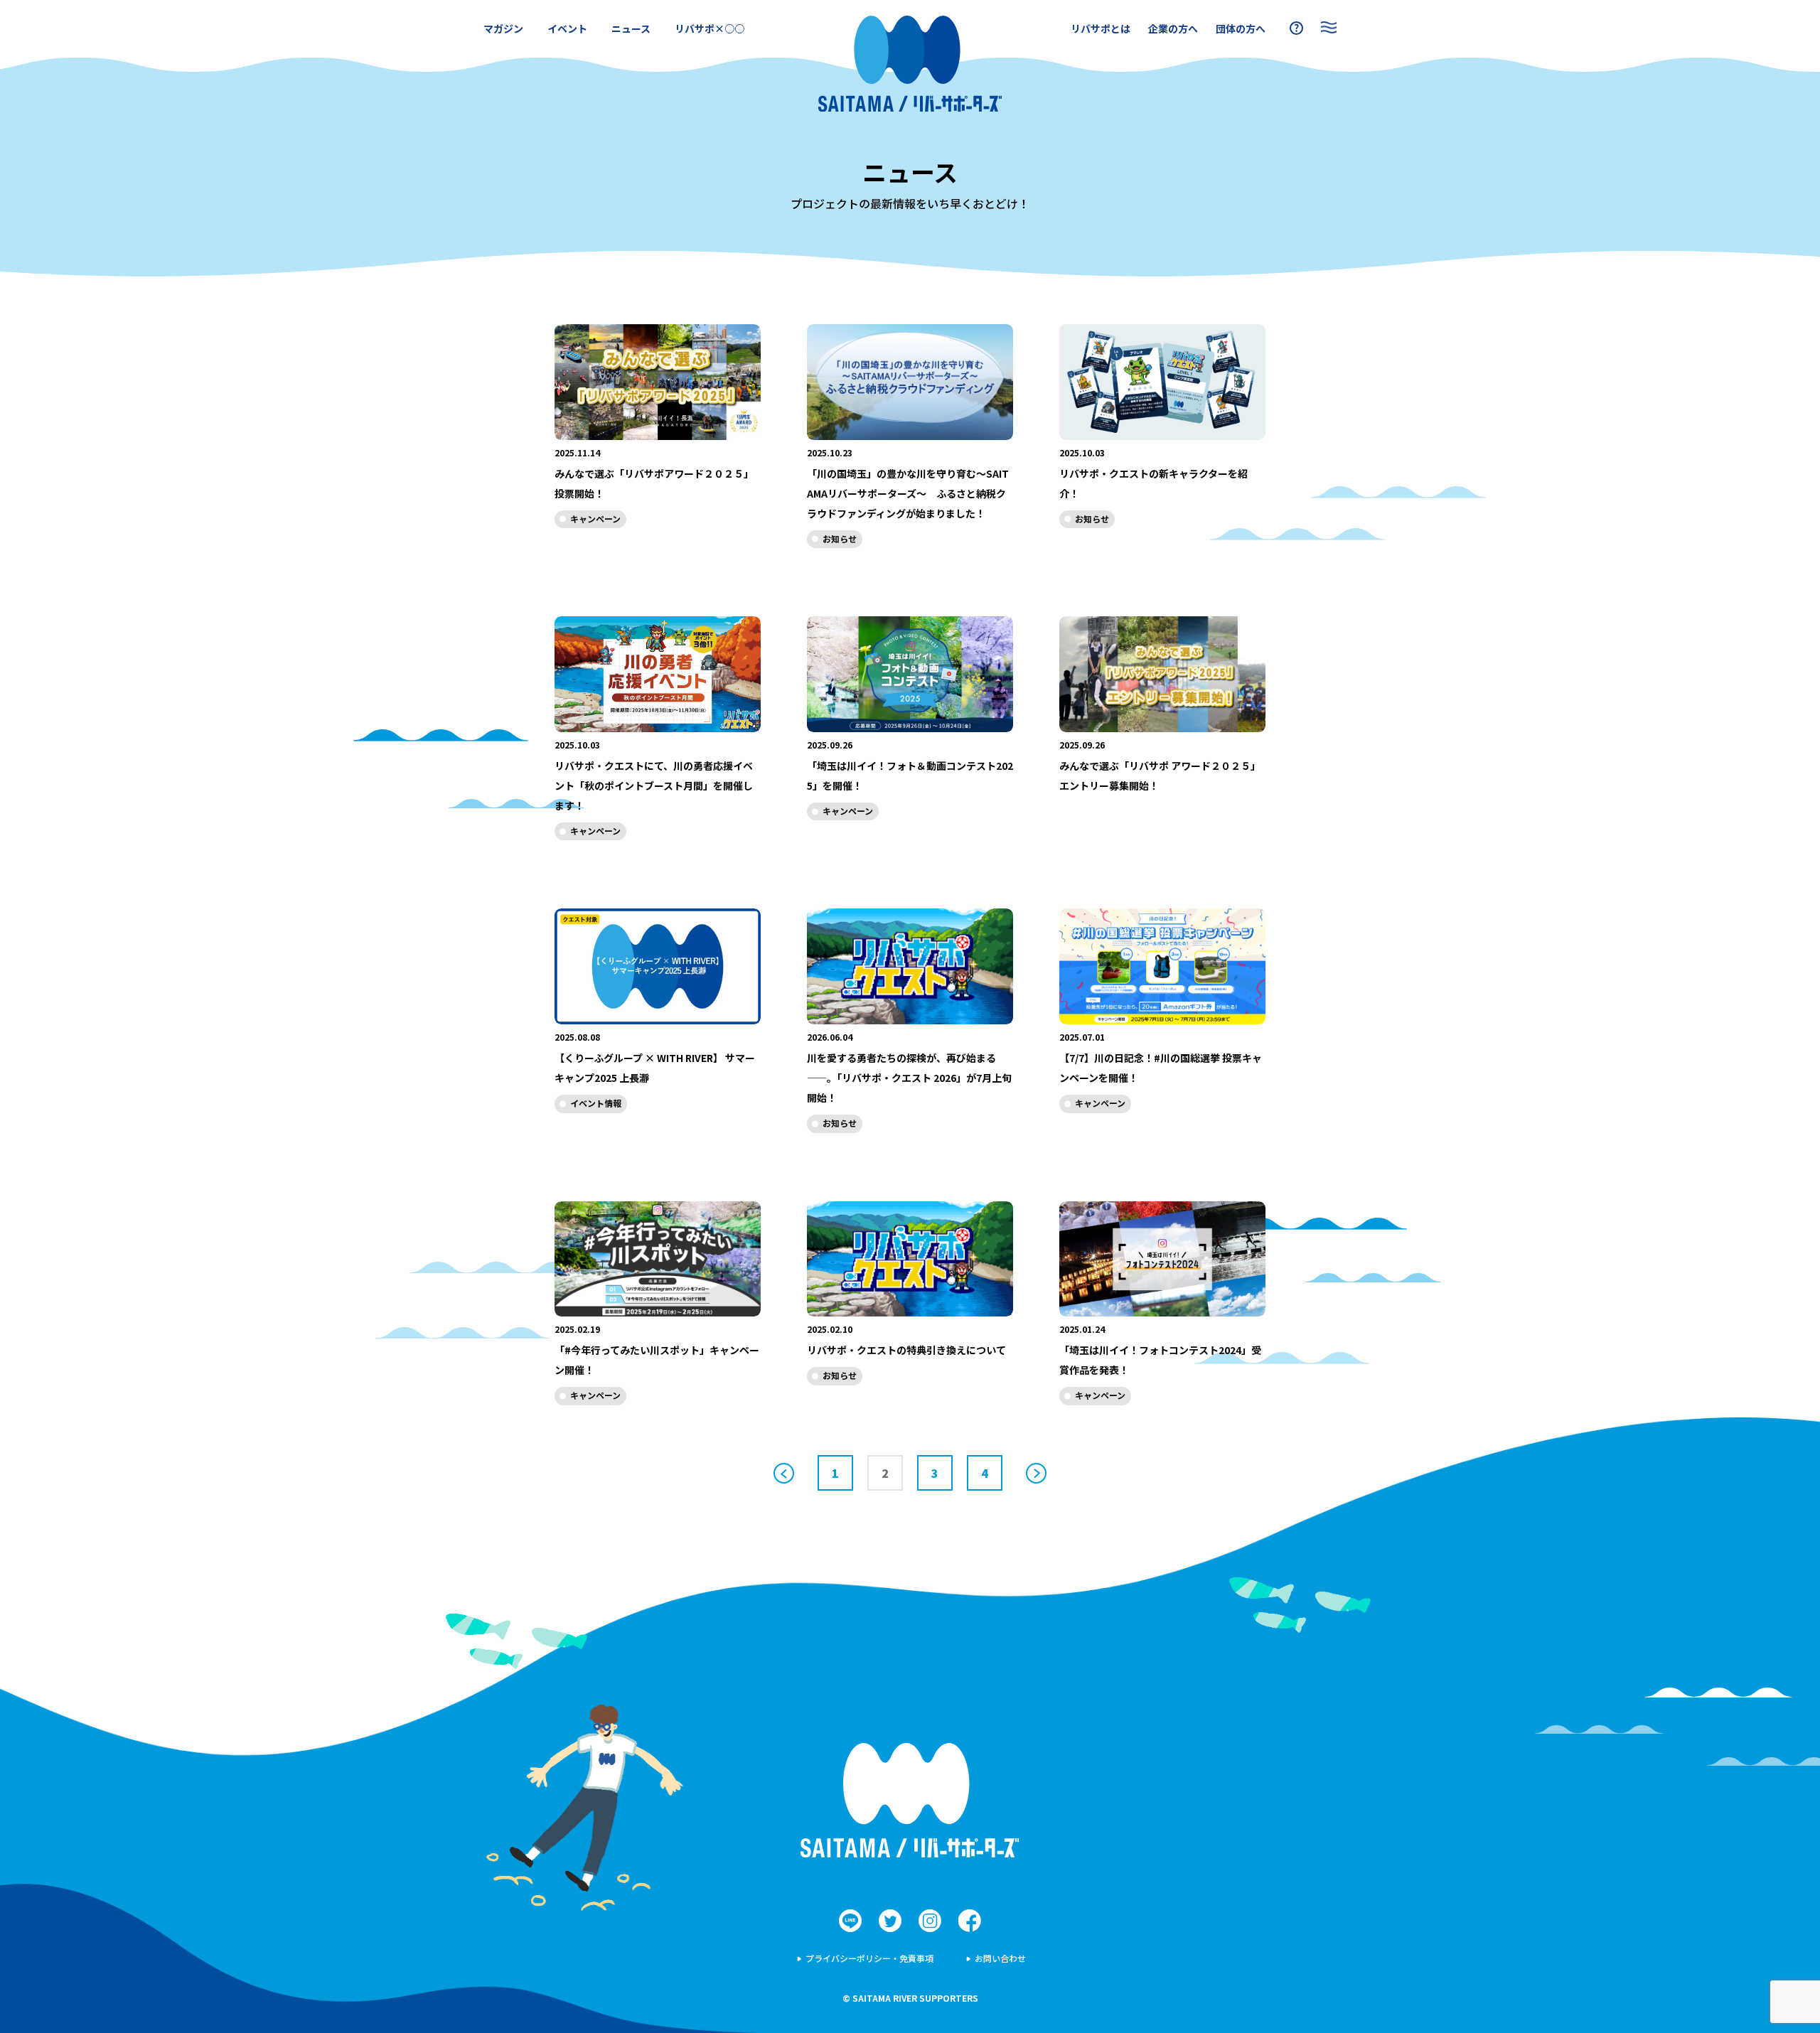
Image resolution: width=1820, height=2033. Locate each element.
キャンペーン (595, 519)
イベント (567, 28)
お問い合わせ (1000, 1958)
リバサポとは (1101, 28)
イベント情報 (596, 1103)
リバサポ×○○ (710, 28)
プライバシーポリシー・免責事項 (869, 1958)
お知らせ (840, 538)
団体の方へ (1241, 28)
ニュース (631, 28)
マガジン (503, 28)
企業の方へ (1173, 28)
